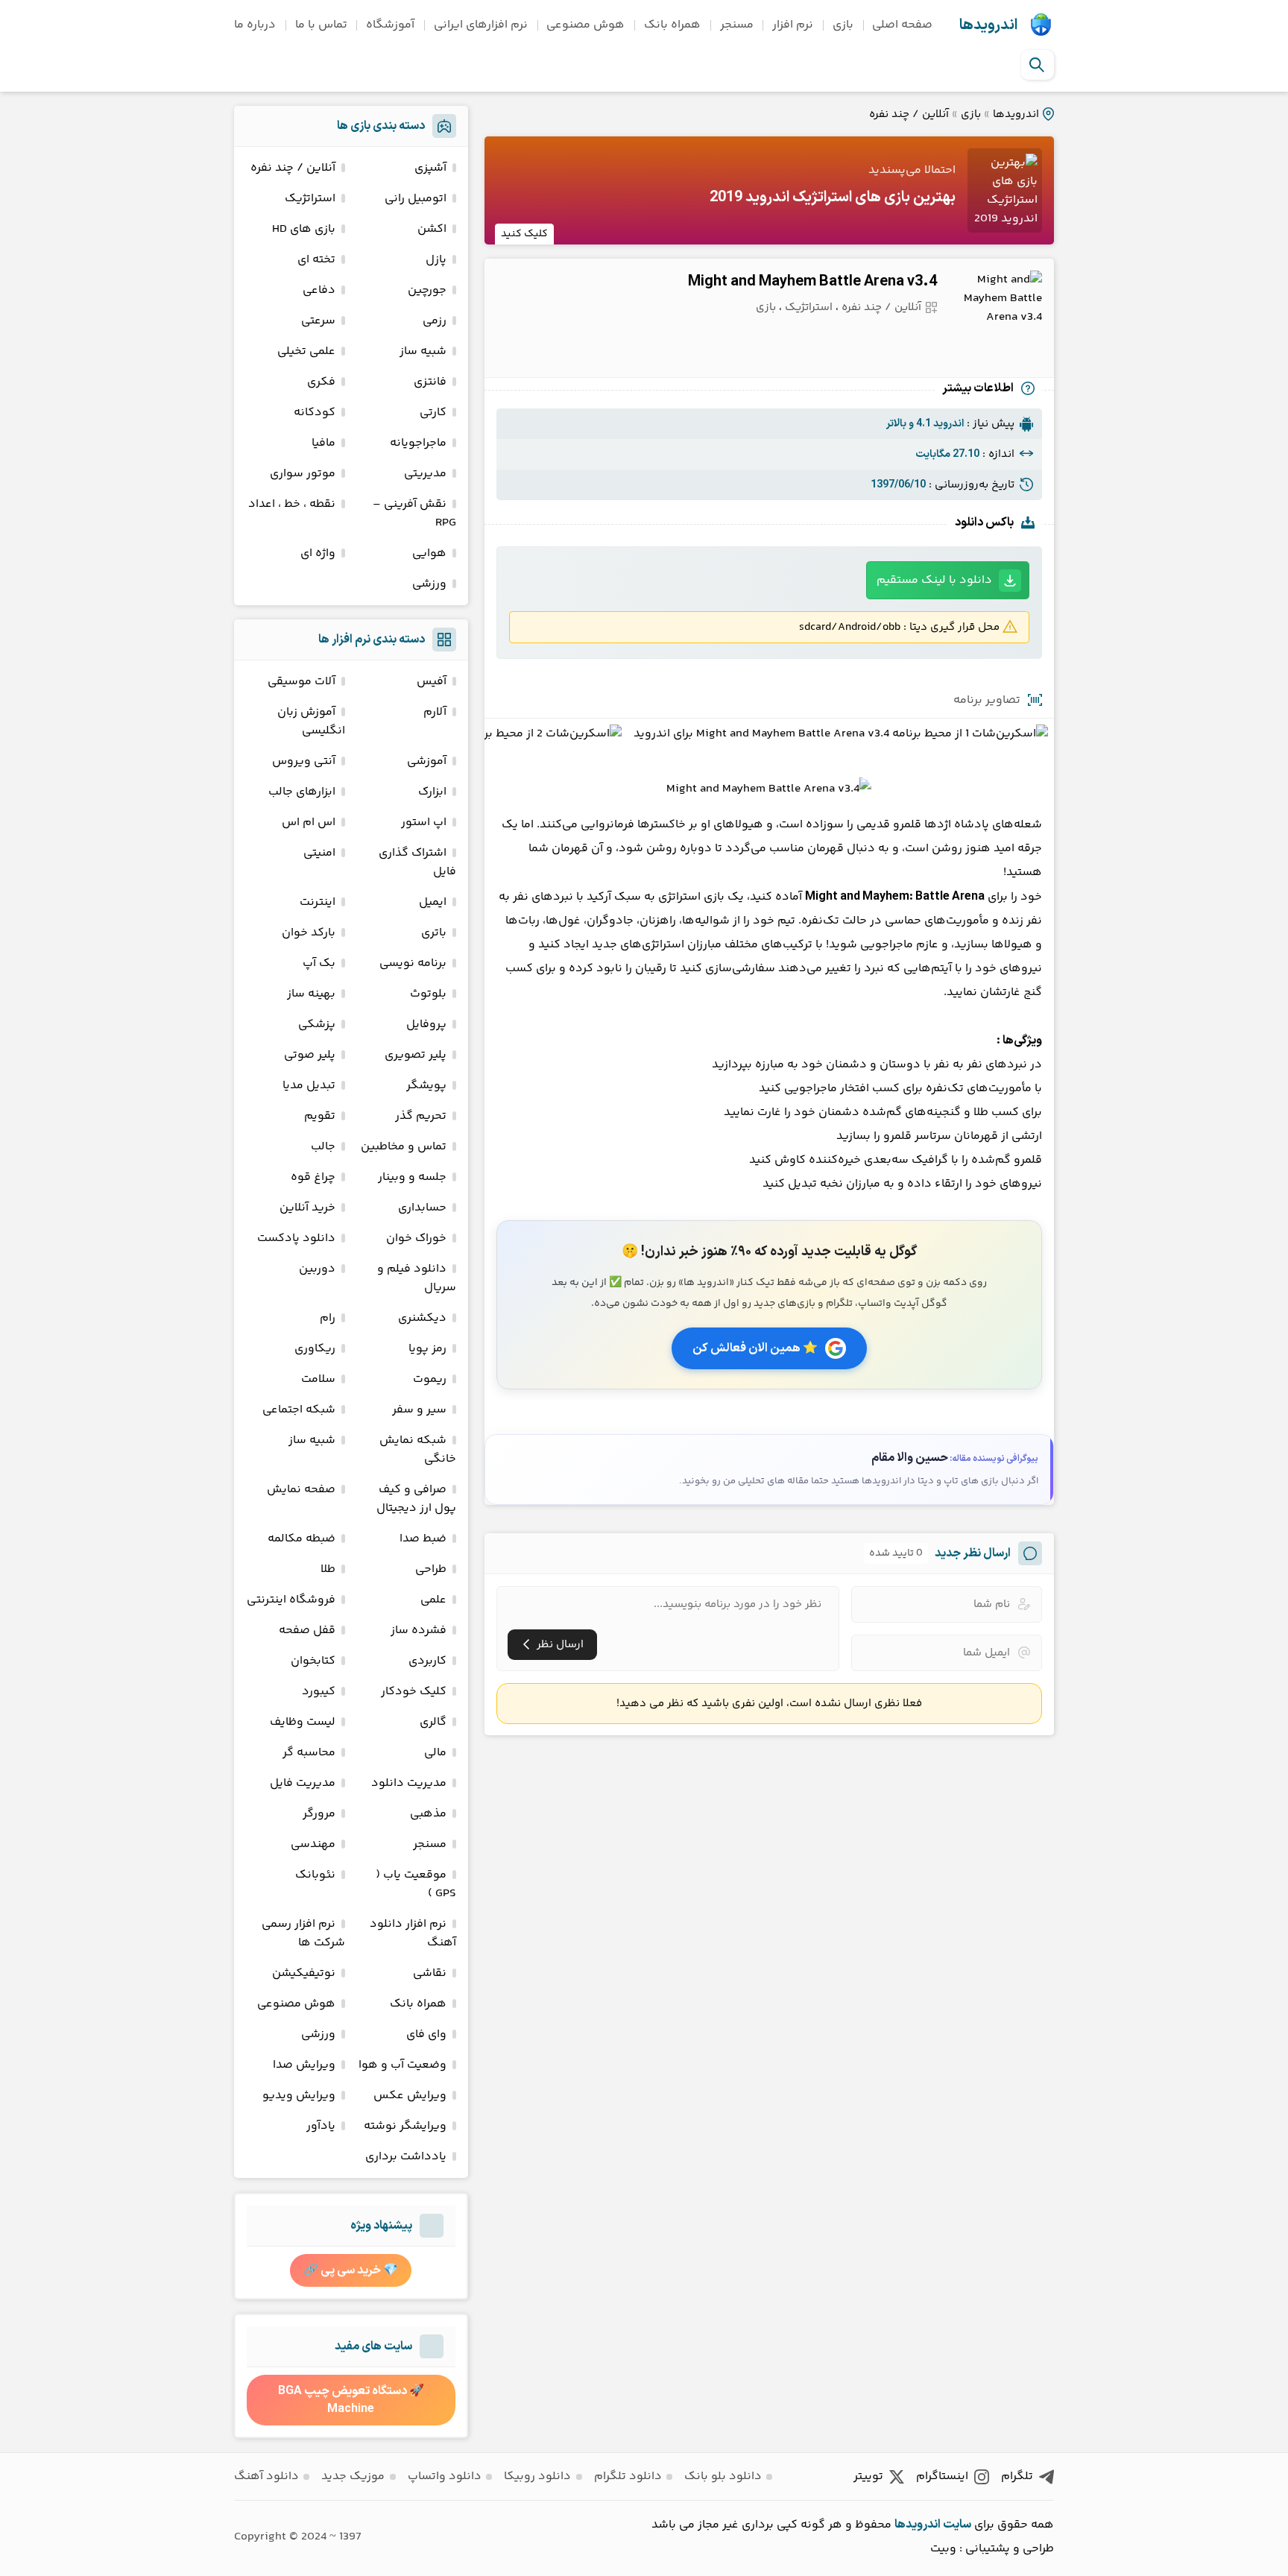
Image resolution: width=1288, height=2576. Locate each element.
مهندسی (313, 1844)
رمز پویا (427, 1349)
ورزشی (429, 584)
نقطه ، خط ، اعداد (292, 504)
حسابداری (422, 1208)
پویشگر (426, 1086)
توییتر (868, 2476)
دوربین (317, 1269)
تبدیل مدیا (309, 1086)
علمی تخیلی (306, 351)
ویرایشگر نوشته (405, 2126)
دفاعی (319, 290)
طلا (328, 1569)
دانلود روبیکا (537, 2476)
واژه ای (318, 553)
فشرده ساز (419, 1630)
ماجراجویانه (418, 443)
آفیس (432, 682)
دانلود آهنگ (266, 2476)
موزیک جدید (353, 2476)
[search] (1037, 65)
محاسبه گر (309, 1753)
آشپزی (430, 168)
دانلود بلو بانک (723, 2476)
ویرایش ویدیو (299, 2096)
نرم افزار (793, 25)
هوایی (429, 553)
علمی (433, 1600)
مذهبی (428, 1814)
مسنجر (737, 25)
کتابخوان (313, 1661)
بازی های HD (304, 229)
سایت (957, 2525)
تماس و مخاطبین (404, 1147)
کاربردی (427, 1661)
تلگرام (1017, 2476)
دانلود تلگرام (628, 2476)
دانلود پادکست (296, 1238)
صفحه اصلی (902, 25)
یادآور (321, 2126)
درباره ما (255, 25)
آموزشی (427, 761)
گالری (433, 1722)
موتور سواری (303, 474)
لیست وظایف (303, 1722)
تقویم (320, 1116)
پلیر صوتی (310, 1055)
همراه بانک (672, 25)
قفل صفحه (307, 1630)
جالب (323, 1147)
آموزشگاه (390, 25)
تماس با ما (321, 25)
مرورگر (319, 1814)
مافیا (323, 443)
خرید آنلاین (307, 1208)
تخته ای (316, 260)
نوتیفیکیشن (304, 1973)
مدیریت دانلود (409, 1783)
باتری (434, 933)
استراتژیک (809, 307)
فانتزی (430, 382)
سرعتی (318, 321)
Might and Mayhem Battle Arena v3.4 (812, 282)
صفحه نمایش (301, 1490)
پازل (436, 260)
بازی (843, 25)
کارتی (433, 413)
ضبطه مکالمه (302, 1539)
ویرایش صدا (304, 2065)
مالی (435, 1753)
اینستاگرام (942, 2476)
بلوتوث (428, 994)
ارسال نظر (560, 1645)
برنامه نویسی (413, 963)
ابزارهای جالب (302, 792)
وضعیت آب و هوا (402, 2065)
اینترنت (318, 902)
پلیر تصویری (416, 1055)
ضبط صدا (423, 1539)
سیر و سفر (419, 1410)
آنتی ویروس (304, 761)
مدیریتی (425, 474)
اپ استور (424, 823)
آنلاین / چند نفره (909, 114)
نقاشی (430, 1973)
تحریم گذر (421, 1116)
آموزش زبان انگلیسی (311, 722)
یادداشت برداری (406, 2157)
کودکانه (315, 413)
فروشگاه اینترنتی (291, 1600)
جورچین (427, 290)
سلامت (318, 1379)
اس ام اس (309, 823)
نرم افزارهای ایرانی (481, 25)
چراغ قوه (313, 1177)
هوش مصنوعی (585, 25)
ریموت (430, 1379)
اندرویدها (988, 25)
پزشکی (317, 1025)
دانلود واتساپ (445, 2476)
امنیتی (319, 853)
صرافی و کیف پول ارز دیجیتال (416, 1499)
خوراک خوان (416, 1238)
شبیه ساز (423, 351)
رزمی (435, 321)
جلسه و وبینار (412, 1177)
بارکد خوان (309, 933)
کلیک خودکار (414, 1692)
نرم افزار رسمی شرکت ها (303, 1933)
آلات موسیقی (302, 682)
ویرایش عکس (410, 2096)
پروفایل (426, 1025)
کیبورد (319, 1692)
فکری (321, 382)
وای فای (426, 2034)
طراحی (431, 1569)
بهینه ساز (311, 994)
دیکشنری (422, 1318)
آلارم (435, 712)
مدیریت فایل (303, 1783)
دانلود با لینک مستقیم (934, 580)
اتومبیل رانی (416, 199)
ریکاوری (315, 1349)
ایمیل (433, 902)
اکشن (432, 229)
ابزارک (432, 792)
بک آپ (319, 963)
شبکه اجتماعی (299, 1410)
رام (328, 1318)
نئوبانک (315, 1875)
